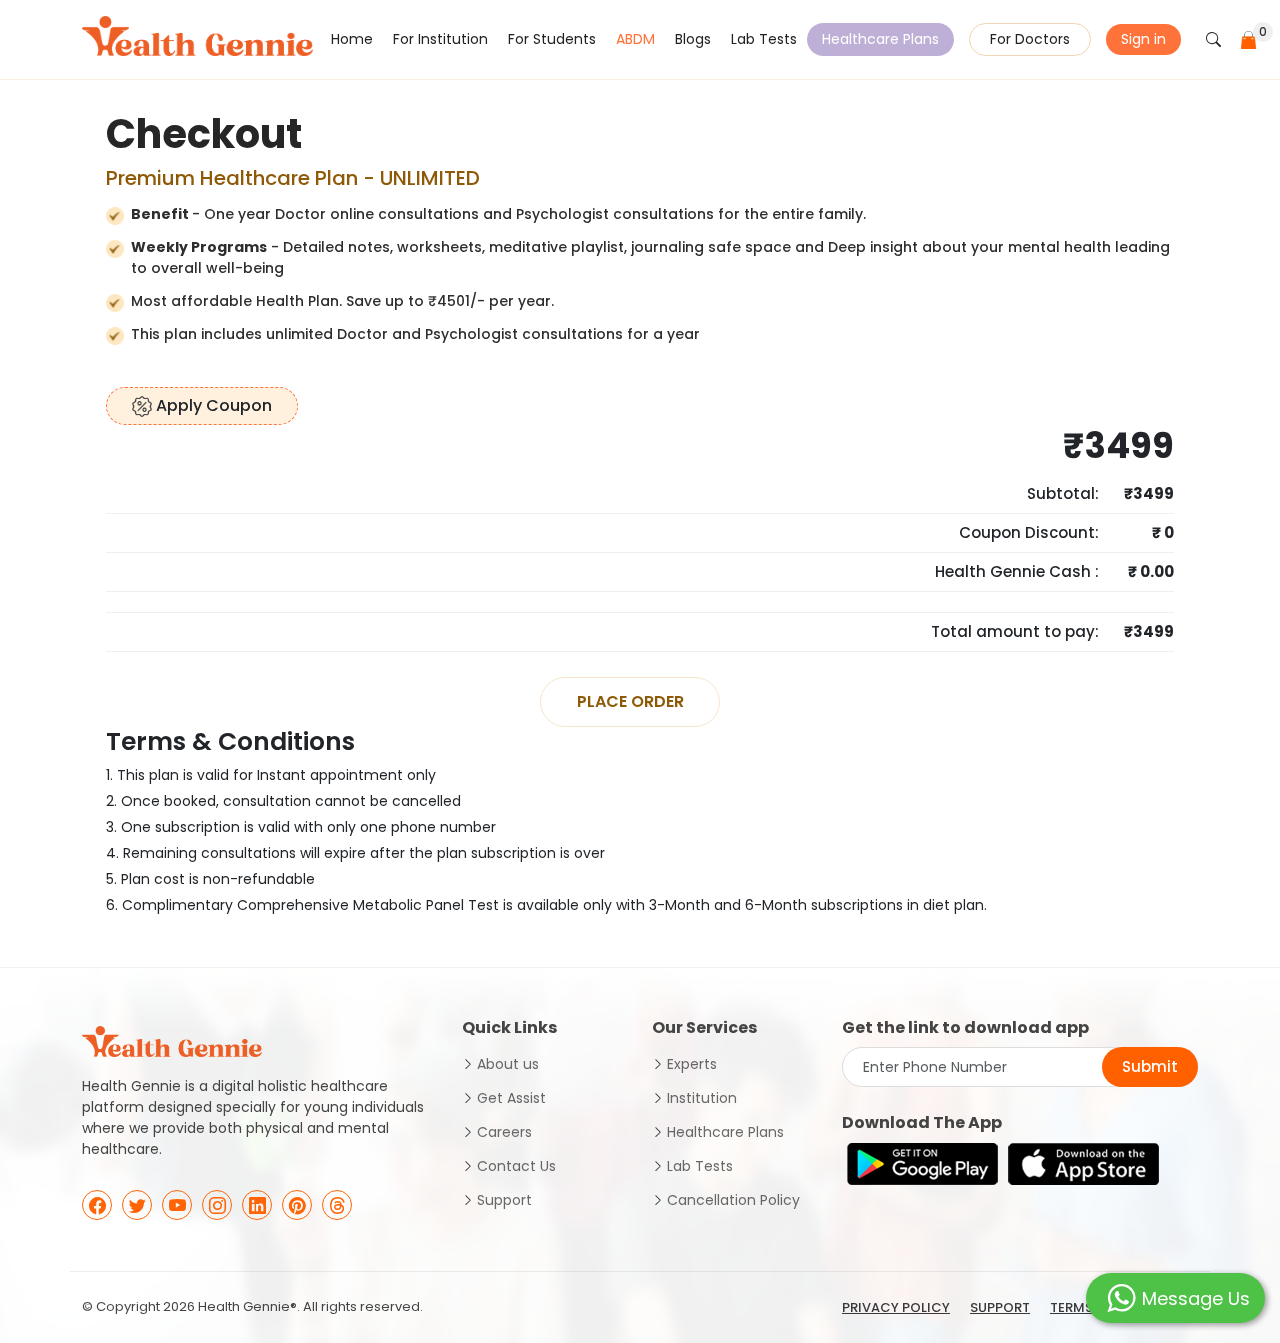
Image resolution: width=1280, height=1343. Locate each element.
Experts (692, 1064)
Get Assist (511, 1098)
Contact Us (516, 1166)
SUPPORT (1000, 1307)
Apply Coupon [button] (212, 405)
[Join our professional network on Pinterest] (297, 1205)
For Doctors (1030, 39)
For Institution (440, 39)
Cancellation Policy (733, 1200)
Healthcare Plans (880, 39)
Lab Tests (764, 39)
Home (352, 39)
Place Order (630, 701)
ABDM (635, 39)
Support (504, 1200)
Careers (504, 1132)
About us (508, 1064)
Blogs (693, 39)
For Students (552, 39)
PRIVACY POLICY (896, 1307)
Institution (702, 1098)
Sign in (1143, 39)
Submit (1150, 1066)
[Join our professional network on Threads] (337, 1205)
